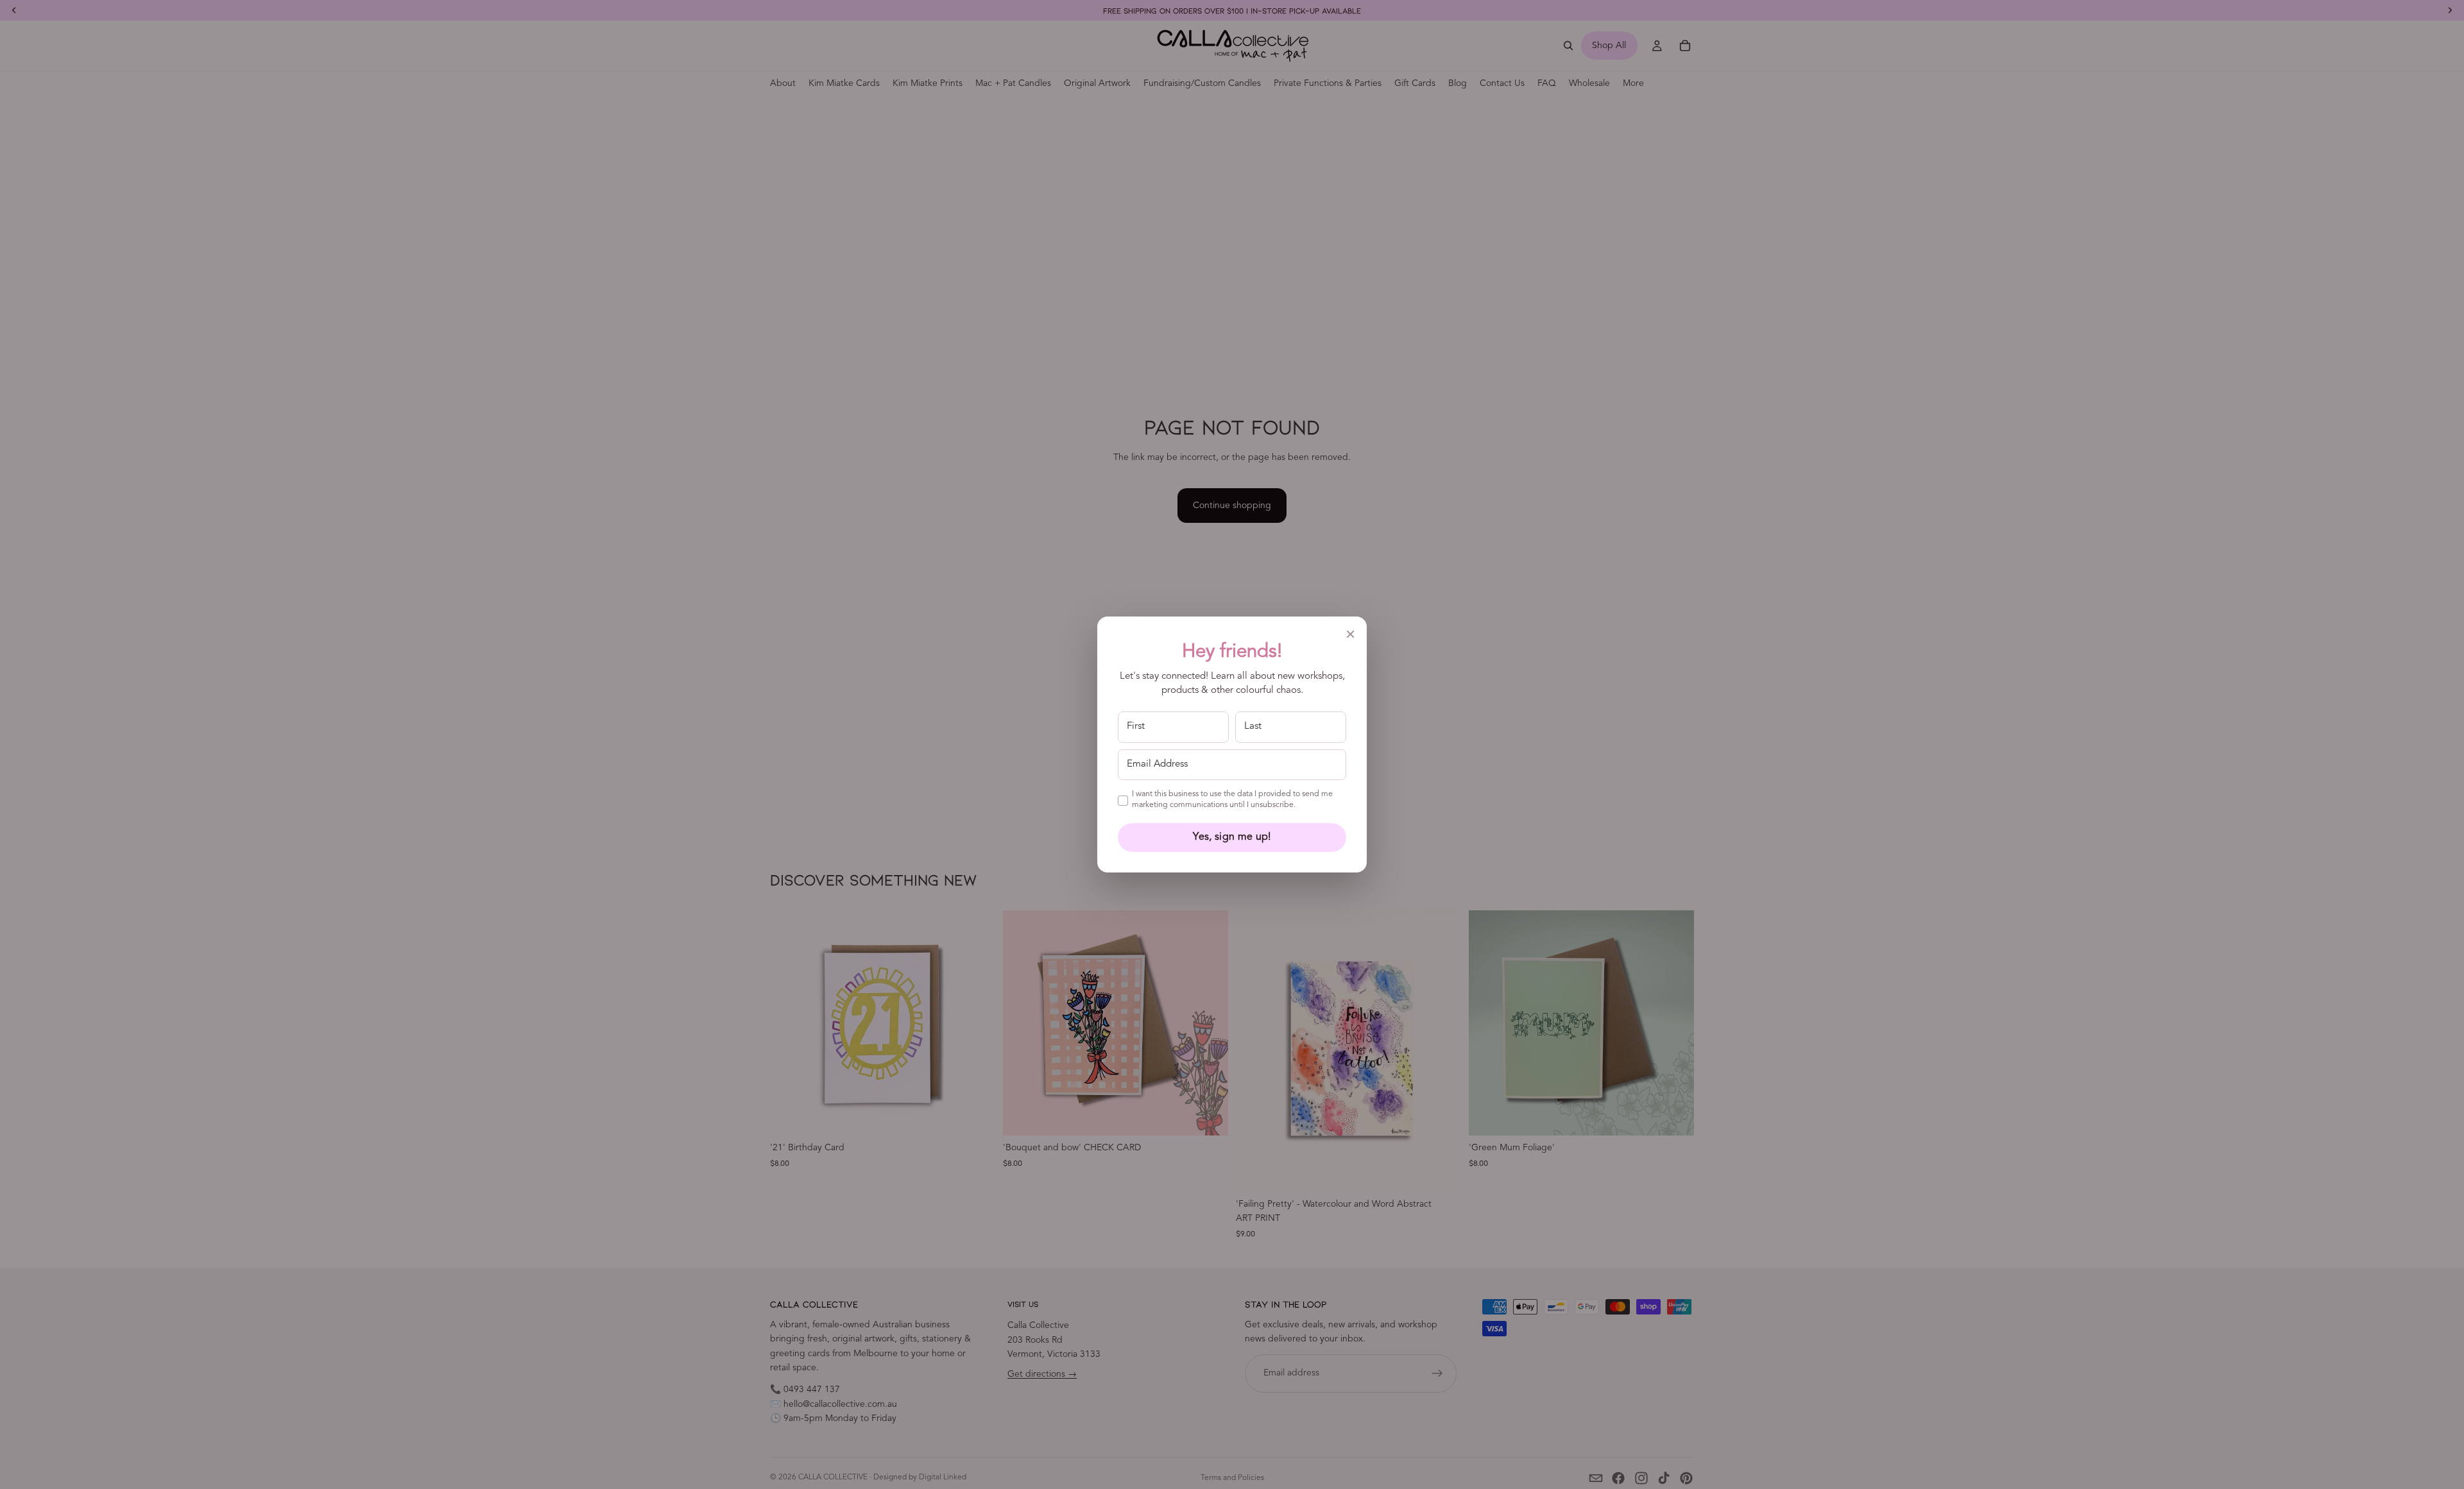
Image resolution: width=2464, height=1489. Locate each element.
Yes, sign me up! (1232, 837)
